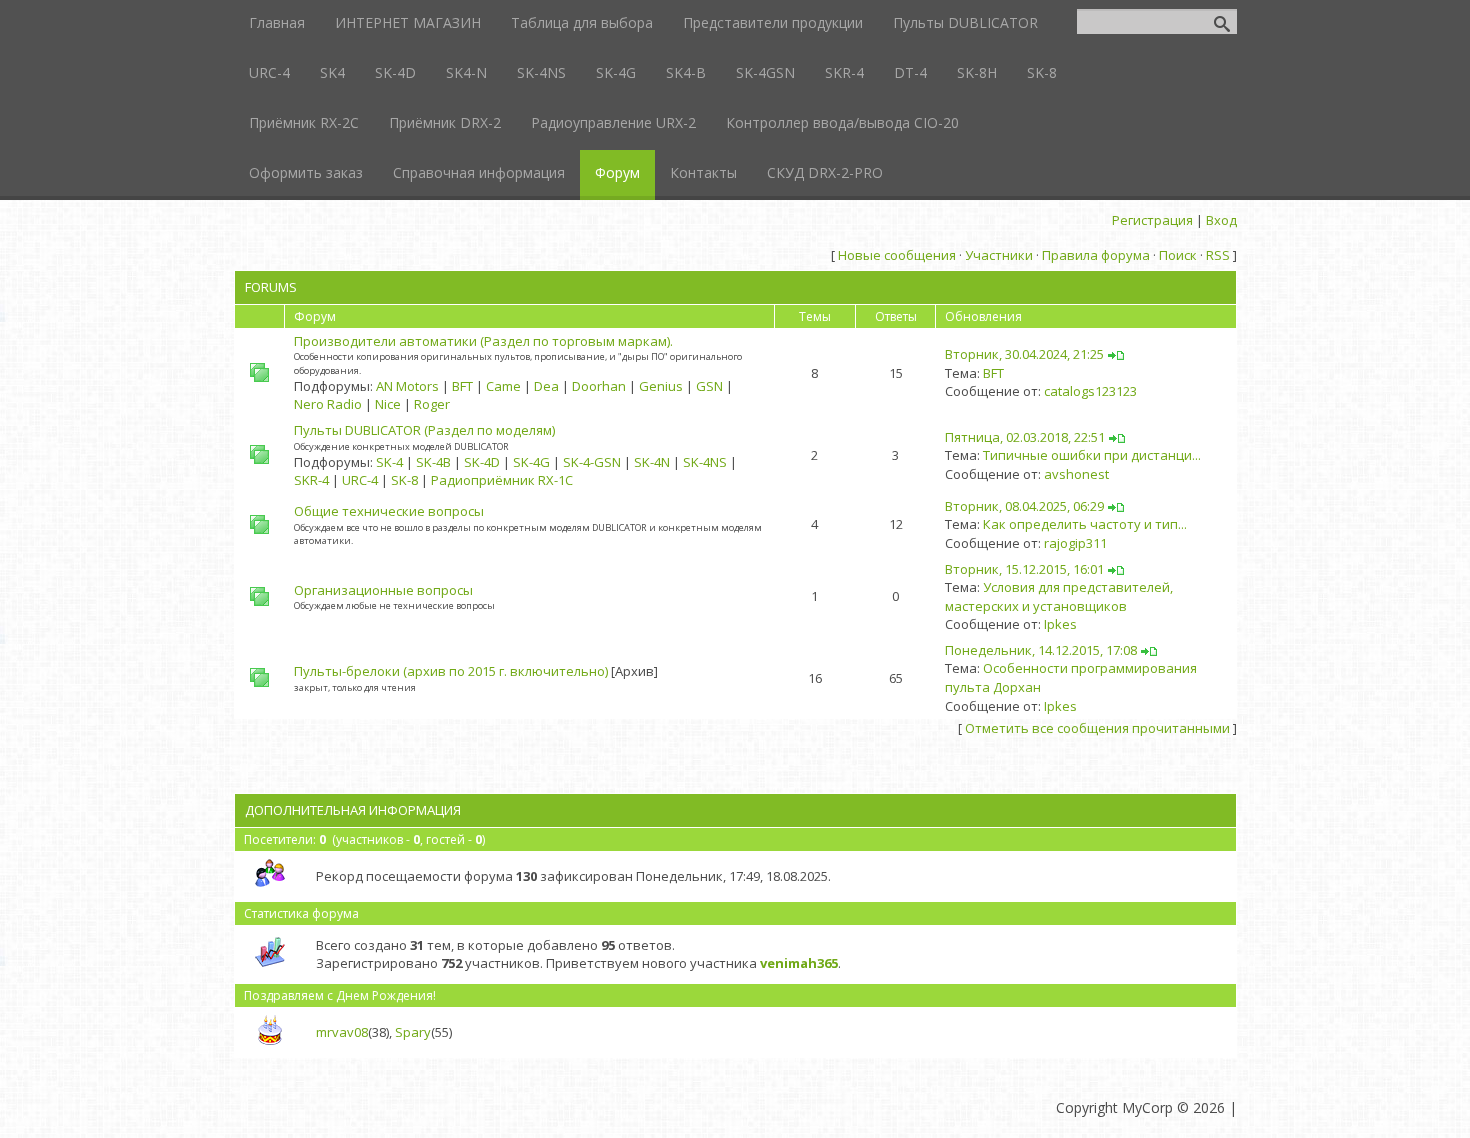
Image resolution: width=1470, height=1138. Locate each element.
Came (503, 386)
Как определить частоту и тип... (1085, 524)
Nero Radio (328, 404)
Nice (388, 404)
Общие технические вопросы (389, 511)
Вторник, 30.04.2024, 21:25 (1024, 354)
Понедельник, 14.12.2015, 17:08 (1041, 650)
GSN (709, 386)
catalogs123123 (1090, 391)
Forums (271, 287)
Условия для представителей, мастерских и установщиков (1059, 596)
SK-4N (652, 462)
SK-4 (389, 462)
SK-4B (433, 462)
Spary (413, 1032)
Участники (999, 255)
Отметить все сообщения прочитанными (1097, 728)
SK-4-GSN (592, 462)
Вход (1221, 220)
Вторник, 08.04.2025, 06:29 (1024, 506)
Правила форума (1096, 255)
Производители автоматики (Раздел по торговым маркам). (483, 341)
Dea (546, 386)
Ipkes (1060, 624)
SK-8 (404, 480)
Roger (432, 404)
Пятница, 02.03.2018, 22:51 (1025, 437)
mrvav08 (342, 1032)
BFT (462, 386)
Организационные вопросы (383, 590)
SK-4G (531, 462)
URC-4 (360, 480)
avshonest (1076, 474)
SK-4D (482, 462)
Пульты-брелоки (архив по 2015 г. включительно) (451, 671)
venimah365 (799, 963)
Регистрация (1152, 220)
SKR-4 (311, 480)
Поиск (1178, 255)
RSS (1218, 255)
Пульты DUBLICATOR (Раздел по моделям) (424, 430)
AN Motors (407, 386)
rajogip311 (1075, 543)
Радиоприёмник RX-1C (502, 480)
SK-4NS (705, 462)
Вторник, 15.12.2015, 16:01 (1024, 569)
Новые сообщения (897, 255)
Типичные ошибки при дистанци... (1092, 455)
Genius (661, 386)
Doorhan (599, 386)
